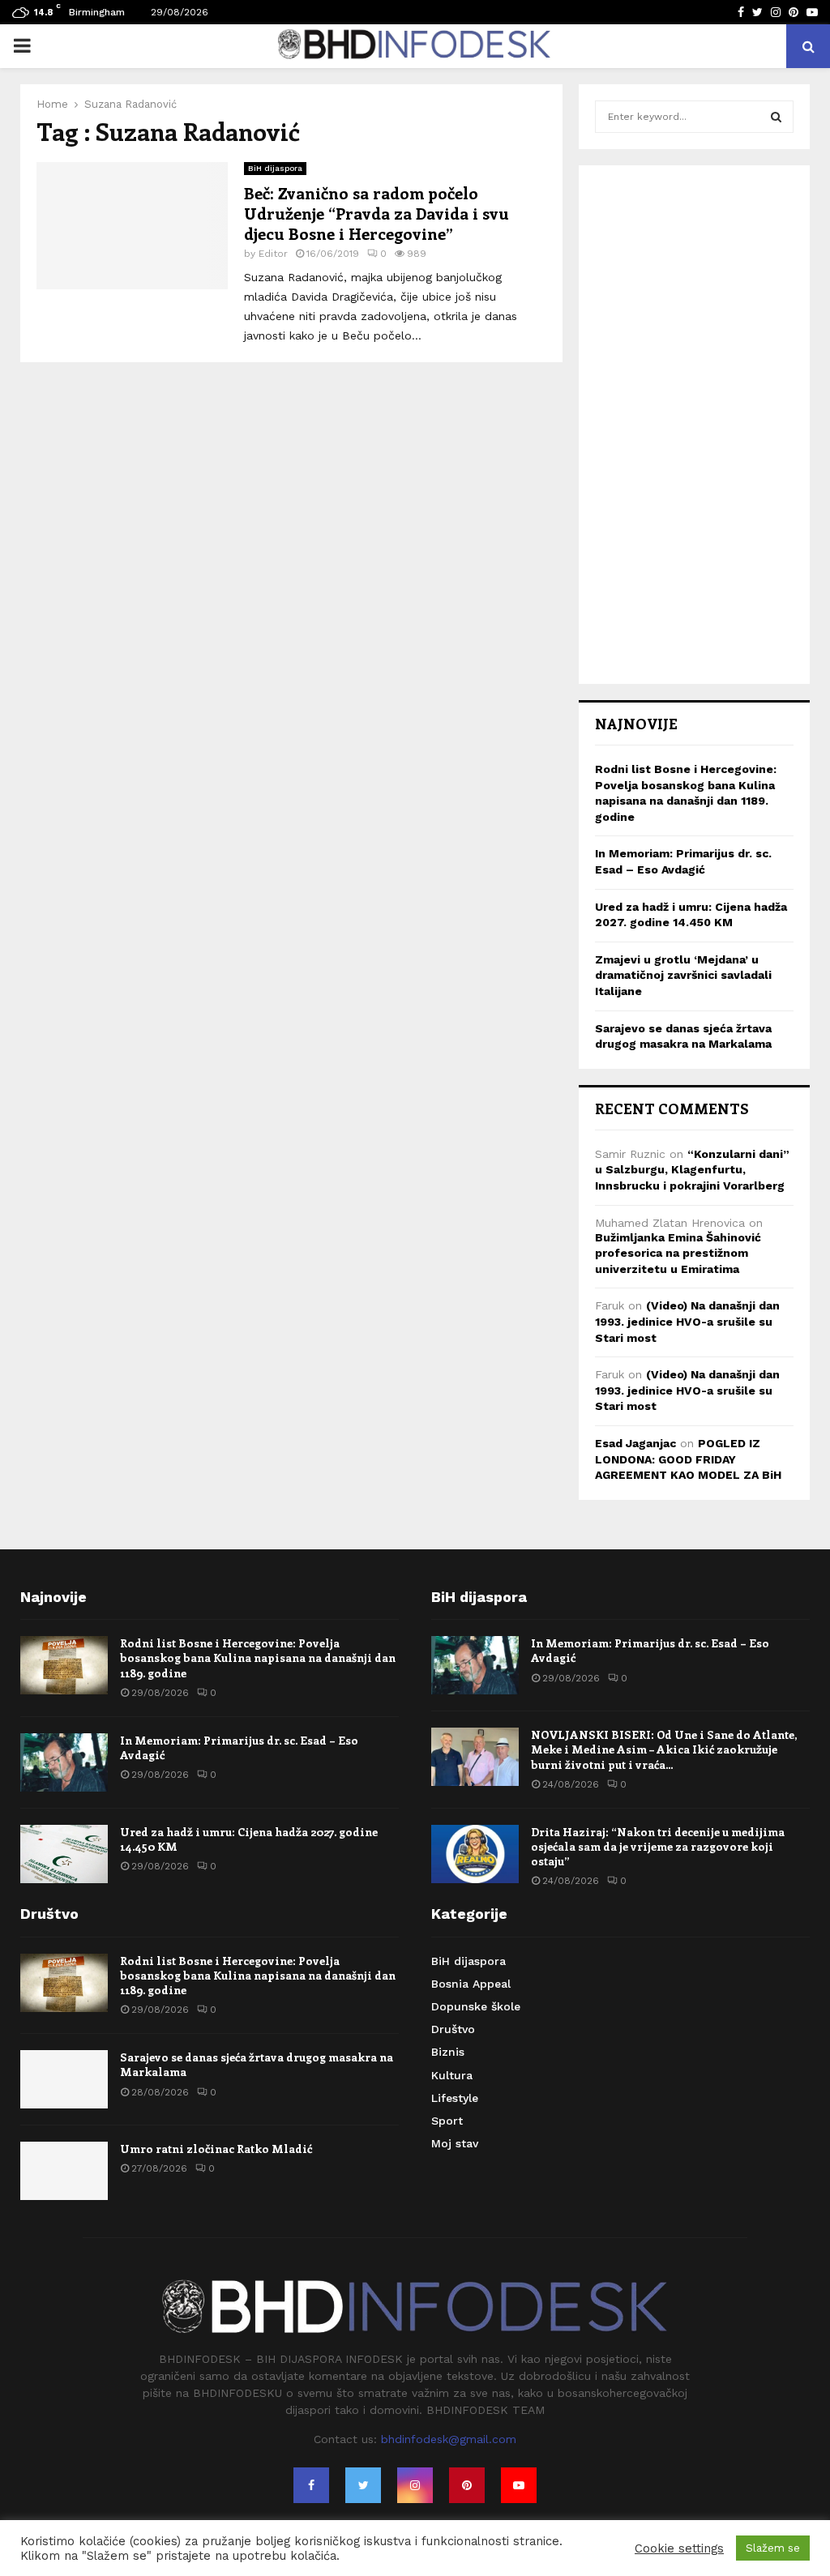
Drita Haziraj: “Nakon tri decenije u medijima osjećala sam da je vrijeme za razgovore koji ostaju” (658, 1846)
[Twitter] (363, 2485)
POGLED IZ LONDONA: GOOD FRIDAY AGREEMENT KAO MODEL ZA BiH (688, 1459)
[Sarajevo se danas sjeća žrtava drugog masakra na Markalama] (64, 2079)
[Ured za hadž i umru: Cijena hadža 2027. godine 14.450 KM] (64, 1854)
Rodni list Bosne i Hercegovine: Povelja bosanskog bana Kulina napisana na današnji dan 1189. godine (258, 1658)
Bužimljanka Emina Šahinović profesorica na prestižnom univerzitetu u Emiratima (678, 1253)
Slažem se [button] (773, 2548)
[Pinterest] (467, 2485)
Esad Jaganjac (635, 1443)
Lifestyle (455, 2098)
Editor (273, 254)
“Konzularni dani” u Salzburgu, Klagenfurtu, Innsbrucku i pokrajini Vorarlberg (692, 1170)
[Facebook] (311, 2485)
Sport (447, 2121)
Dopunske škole (476, 2006)
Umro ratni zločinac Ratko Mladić (216, 2149)
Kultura (452, 2075)
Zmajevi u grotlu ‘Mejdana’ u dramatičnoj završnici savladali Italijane (683, 975)
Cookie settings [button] (679, 2548)
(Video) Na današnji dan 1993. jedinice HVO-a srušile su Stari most (687, 1321)
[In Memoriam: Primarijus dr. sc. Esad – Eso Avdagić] (64, 1762)
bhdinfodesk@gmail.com (449, 2439)
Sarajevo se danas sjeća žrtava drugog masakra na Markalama (257, 2064)
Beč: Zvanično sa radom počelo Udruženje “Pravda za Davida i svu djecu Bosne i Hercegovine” (376, 213)
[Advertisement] (694, 425)
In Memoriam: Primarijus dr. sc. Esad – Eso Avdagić (239, 1747)
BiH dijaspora (275, 168)
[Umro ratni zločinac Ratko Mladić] (64, 2171)
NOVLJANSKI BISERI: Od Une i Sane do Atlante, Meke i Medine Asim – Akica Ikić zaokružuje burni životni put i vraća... (664, 1749)
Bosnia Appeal (471, 1984)
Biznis (448, 2052)
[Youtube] (519, 2485)
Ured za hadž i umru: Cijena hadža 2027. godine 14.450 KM (249, 1839)
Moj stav (455, 2143)
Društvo (453, 2029)
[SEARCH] (776, 117)
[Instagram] (415, 2485)
